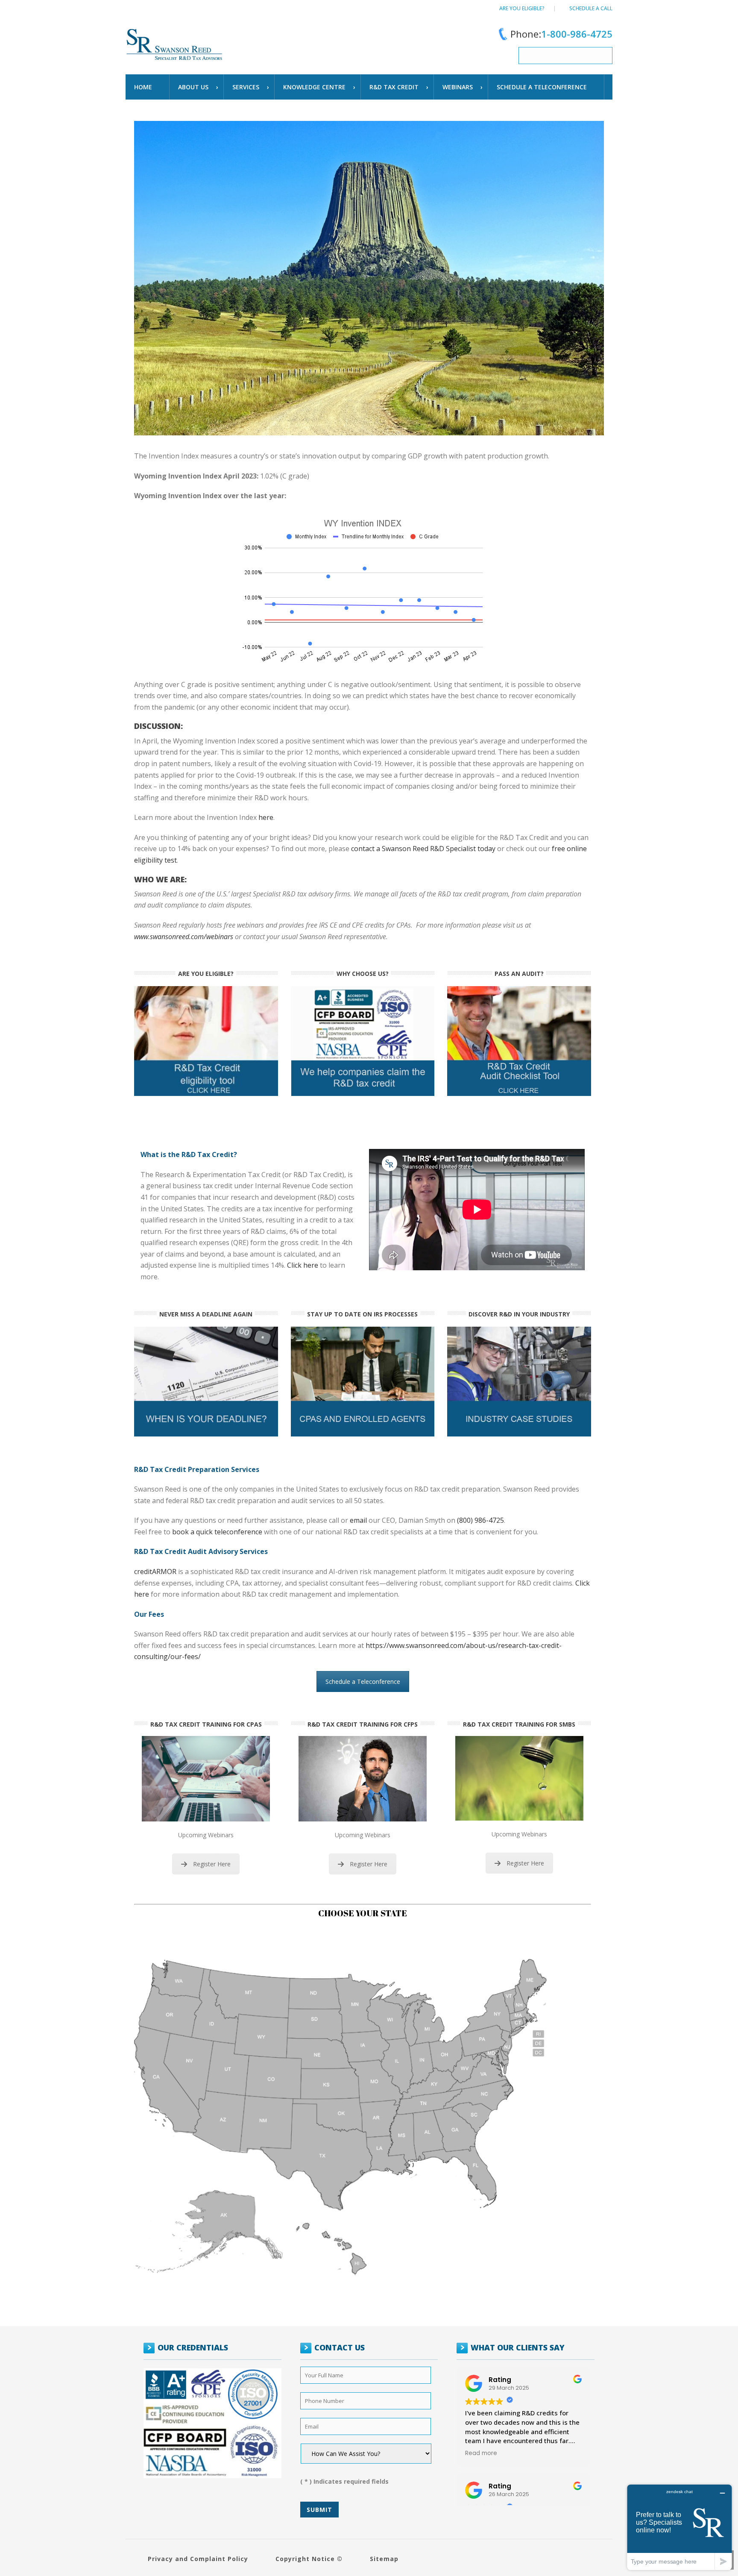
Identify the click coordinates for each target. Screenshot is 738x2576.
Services (246, 87)
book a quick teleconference (217, 1532)
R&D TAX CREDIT (394, 87)
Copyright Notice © (309, 2559)
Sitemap (384, 2559)
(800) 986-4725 (480, 1520)
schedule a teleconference (542, 87)
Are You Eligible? (522, 8)
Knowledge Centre (314, 87)
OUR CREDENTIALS (193, 2347)
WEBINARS (458, 87)
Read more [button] (481, 2453)
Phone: (561, 34)
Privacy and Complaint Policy (198, 2559)
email (358, 1520)
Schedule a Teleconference (363, 1682)
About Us (193, 87)
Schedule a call (591, 8)
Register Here (212, 1864)
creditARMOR (155, 1571)
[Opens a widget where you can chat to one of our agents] (679, 2527)
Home (143, 87)
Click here (303, 1265)
